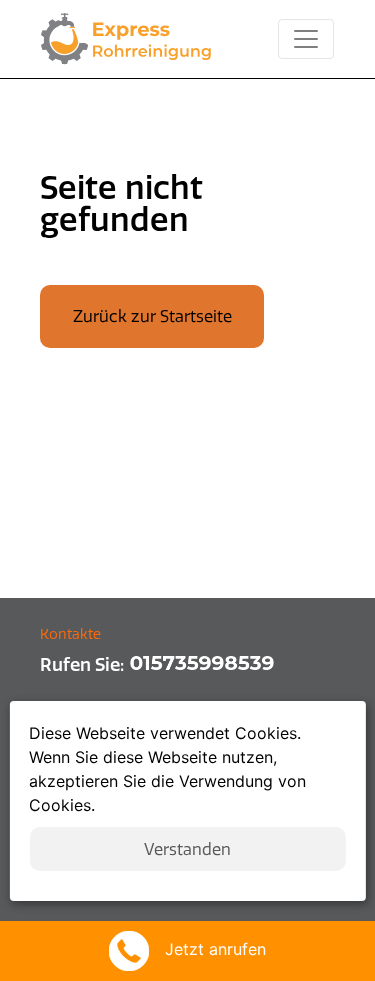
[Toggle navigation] (306, 39)
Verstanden (187, 849)
